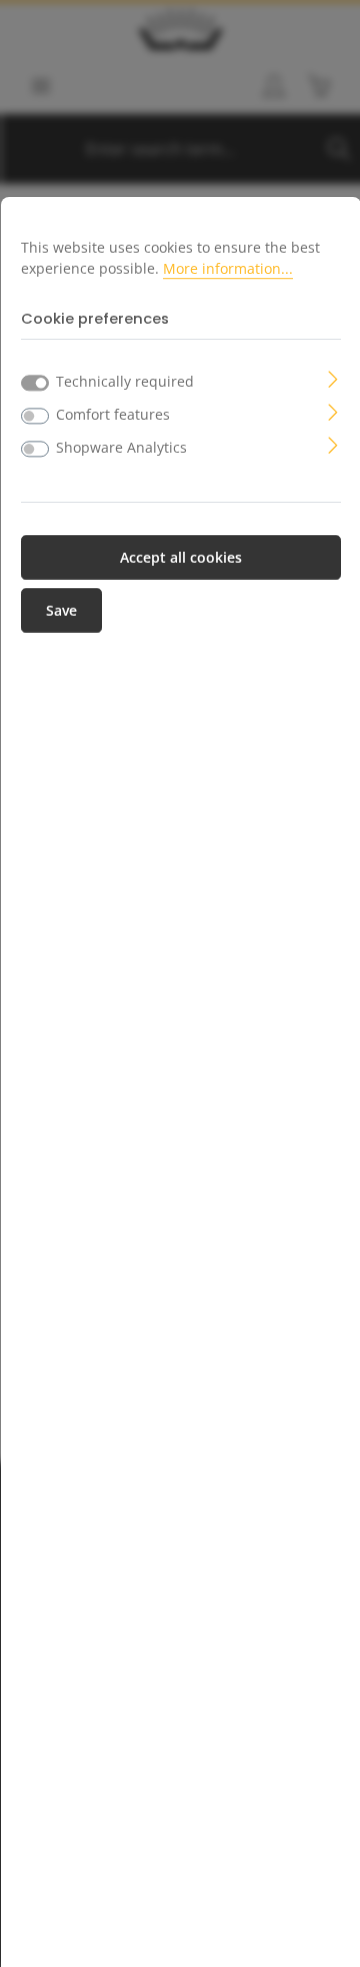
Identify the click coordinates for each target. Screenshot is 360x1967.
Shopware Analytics (121, 447)
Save (61, 610)
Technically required (125, 381)
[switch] (35, 416)
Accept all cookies (181, 557)
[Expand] (333, 377)
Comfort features (113, 414)
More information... (228, 268)
